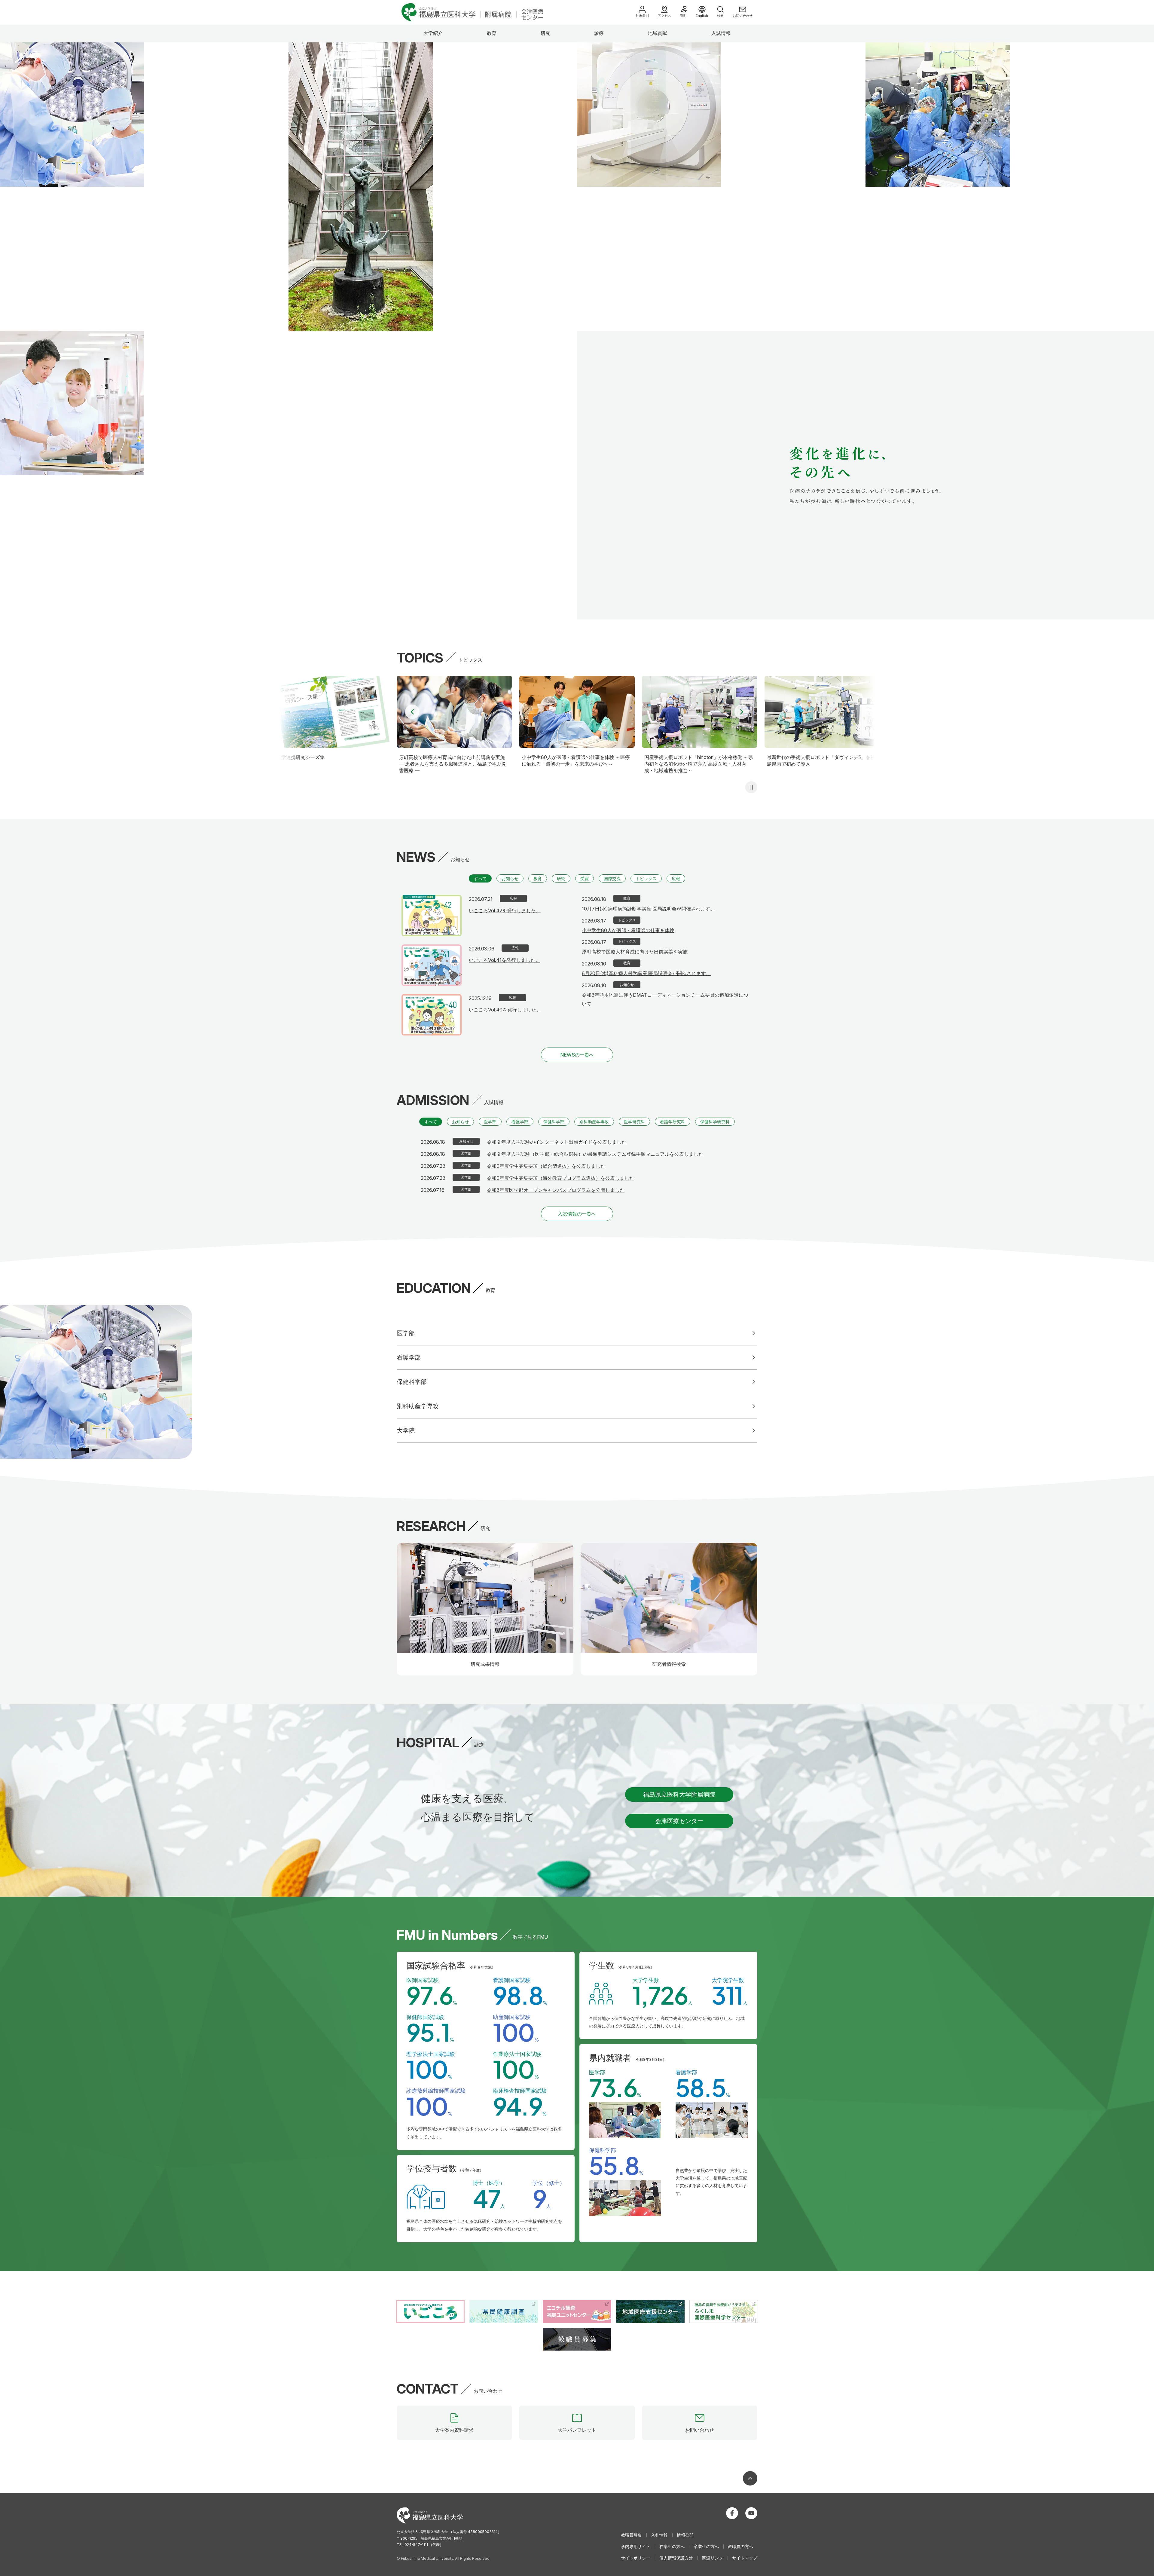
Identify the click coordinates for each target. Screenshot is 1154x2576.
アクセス (664, 16)
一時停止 (751, 787)
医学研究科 (634, 1122)
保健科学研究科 (715, 1122)
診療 (599, 33)
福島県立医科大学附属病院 (679, 1794)
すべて (480, 878)
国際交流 (612, 878)
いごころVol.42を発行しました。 (505, 910)
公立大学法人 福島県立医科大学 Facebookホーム (732, 2513)
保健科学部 (554, 1122)
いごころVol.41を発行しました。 (504, 960)
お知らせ (510, 878)
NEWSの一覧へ (577, 1055)
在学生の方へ (672, 2546)
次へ (742, 712)
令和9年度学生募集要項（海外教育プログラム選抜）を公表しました (560, 1178)
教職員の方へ (740, 2546)
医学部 (490, 1122)
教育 (492, 33)
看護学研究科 (673, 1122)
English (702, 16)
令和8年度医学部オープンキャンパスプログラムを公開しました (556, 1190)
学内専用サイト (636, 2546)
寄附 (683, 16)
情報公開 (685, 2535)
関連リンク (713, 2558)
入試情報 (721, 33)
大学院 (406, 1430)
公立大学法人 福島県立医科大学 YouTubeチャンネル (751, 2513)
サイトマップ (745, 2558)
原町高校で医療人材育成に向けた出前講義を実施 (635, 952)
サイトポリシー (636, 2558)
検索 (720, 16)
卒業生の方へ (706, 2546)
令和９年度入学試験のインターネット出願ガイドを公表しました (557, 1142)
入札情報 (659, 2535)
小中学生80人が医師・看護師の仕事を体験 (628, 930)
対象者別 (642, 16)
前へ (412, 712)
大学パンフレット (577, 2430)
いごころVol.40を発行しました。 (505, 1010)
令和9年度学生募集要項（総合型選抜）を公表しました (546, 1166)
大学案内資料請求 (454, 2430)
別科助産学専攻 (594, 1122)
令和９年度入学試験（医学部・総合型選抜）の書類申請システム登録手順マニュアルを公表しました (595, 1154)
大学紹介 (433, 33)
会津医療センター (679, 1821)
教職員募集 (631, 2535)
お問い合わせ (743, 16)
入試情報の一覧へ (577, 1214)
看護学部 (520, 1122)
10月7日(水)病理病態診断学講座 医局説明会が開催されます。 (648, 909)
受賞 (585, 878)
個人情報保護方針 (676, 2558)
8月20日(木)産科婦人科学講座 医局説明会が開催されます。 (646, 973)
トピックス (646, 878)
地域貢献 (658, 33)
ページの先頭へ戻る (750, 2478)
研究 (545, 33)
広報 (676, 878)
